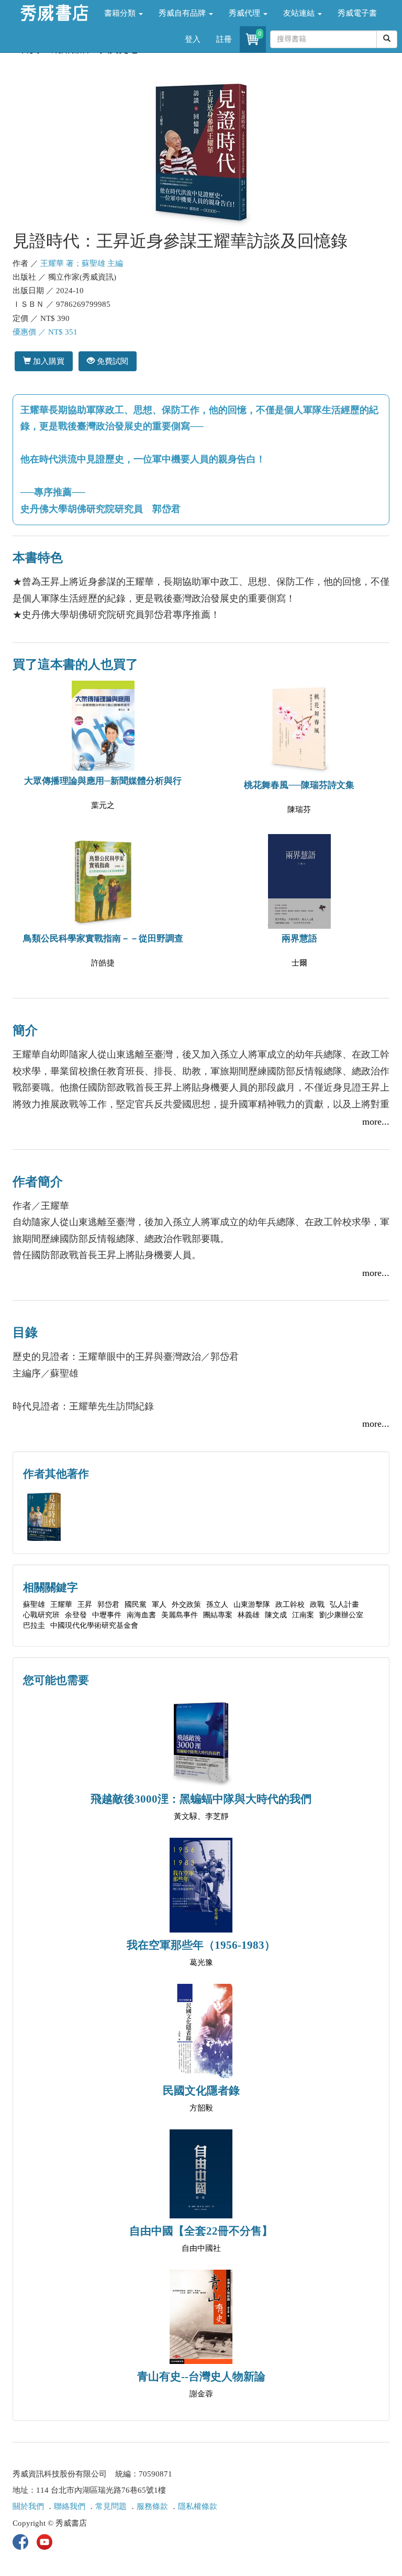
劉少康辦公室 (341, 1615)
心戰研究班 (41, 1615)
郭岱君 (108, 1605)
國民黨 (136, 1605)
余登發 (76, 1615)
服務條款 (152, 2506)
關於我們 (28, 2506)
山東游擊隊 (252, 1605)
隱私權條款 (198, 2506)
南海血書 (141, 1615)
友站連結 (300, 13)
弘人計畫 (344, 1605)
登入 (193, 39)
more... (376, 1122)
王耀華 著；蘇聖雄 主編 (82, 263)
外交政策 (186, 1605)
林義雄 (249, 1615)
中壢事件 (107, 1615)
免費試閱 (111, 361)
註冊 (224, 39)
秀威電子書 (357, 13)
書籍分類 (121, 13)
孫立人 (217, 1605)
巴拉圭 (34, 1625)
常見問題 (111, 2506)
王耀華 (61, 1605)
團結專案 (218, 1615)
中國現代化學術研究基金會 (94, 1625)
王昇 (85, 1605)
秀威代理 (245, 13)
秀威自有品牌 (183, 13)
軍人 (159, 1605)
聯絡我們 (70, 2506)
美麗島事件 (180, 1615)
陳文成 (276, 1615)
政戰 (317, 1605)
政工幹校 (290, 1605)
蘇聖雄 (34, 1605)
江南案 (303, 1615)
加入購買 (48, 361)
